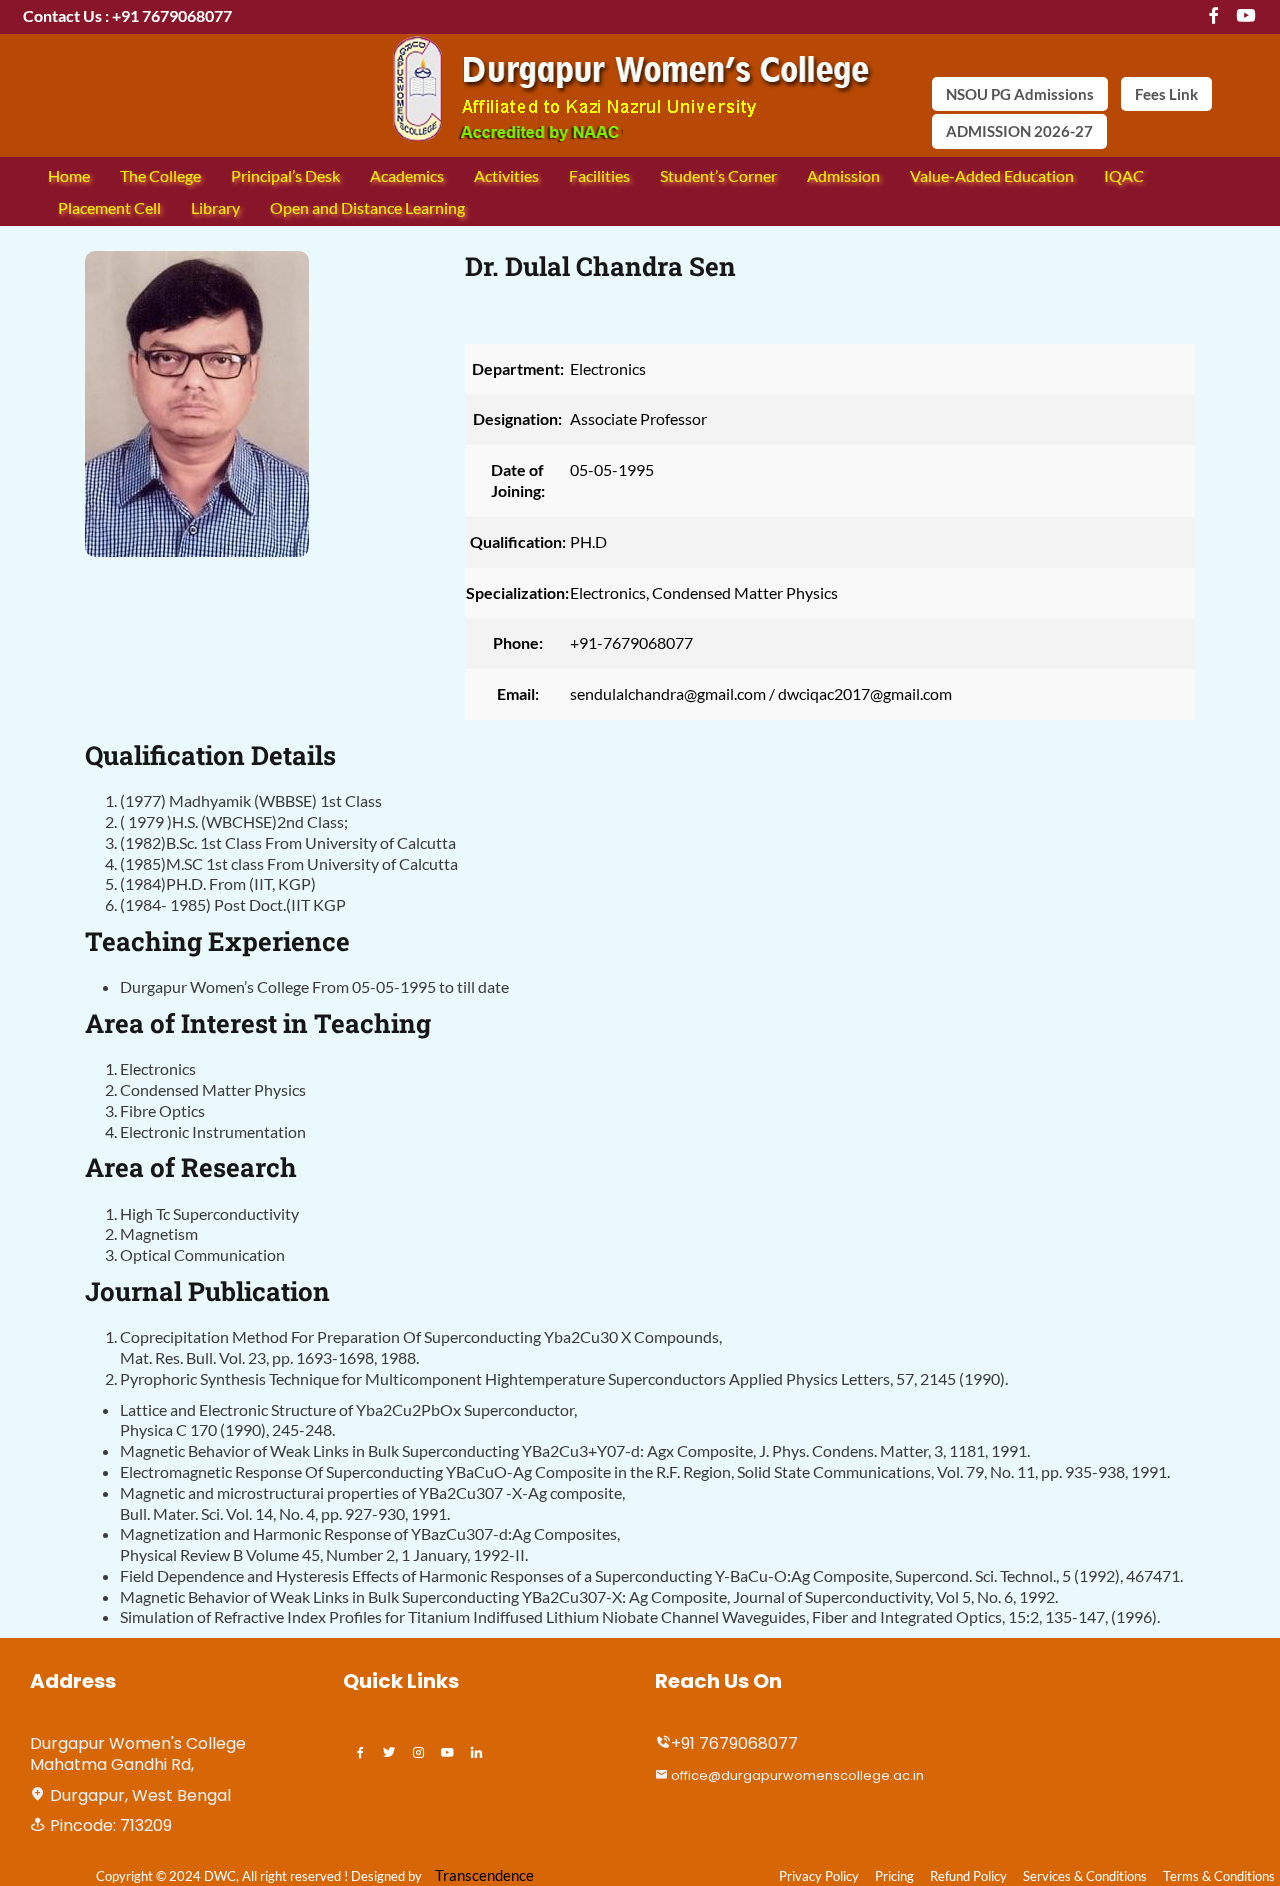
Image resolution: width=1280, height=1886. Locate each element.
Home (69, 175)
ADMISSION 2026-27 (1019, 131)
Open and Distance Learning (367, 207)
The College (160, 175)
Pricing (894, 1876)
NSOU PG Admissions (1020, 94)
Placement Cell (109, 207)
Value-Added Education (992, 175)
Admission (843, 175)
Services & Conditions (1085, 1876)
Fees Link (1166, 94)
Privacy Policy (819, 1876)
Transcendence (484, 1875)
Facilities (599, 175)
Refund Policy (968, 1876)
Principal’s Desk (285, 175)
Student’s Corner (718, 175)
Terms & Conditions (1219, 1876)
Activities (506, 175)
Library (215, 207)
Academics (407, 175)
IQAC (1124, 175)
